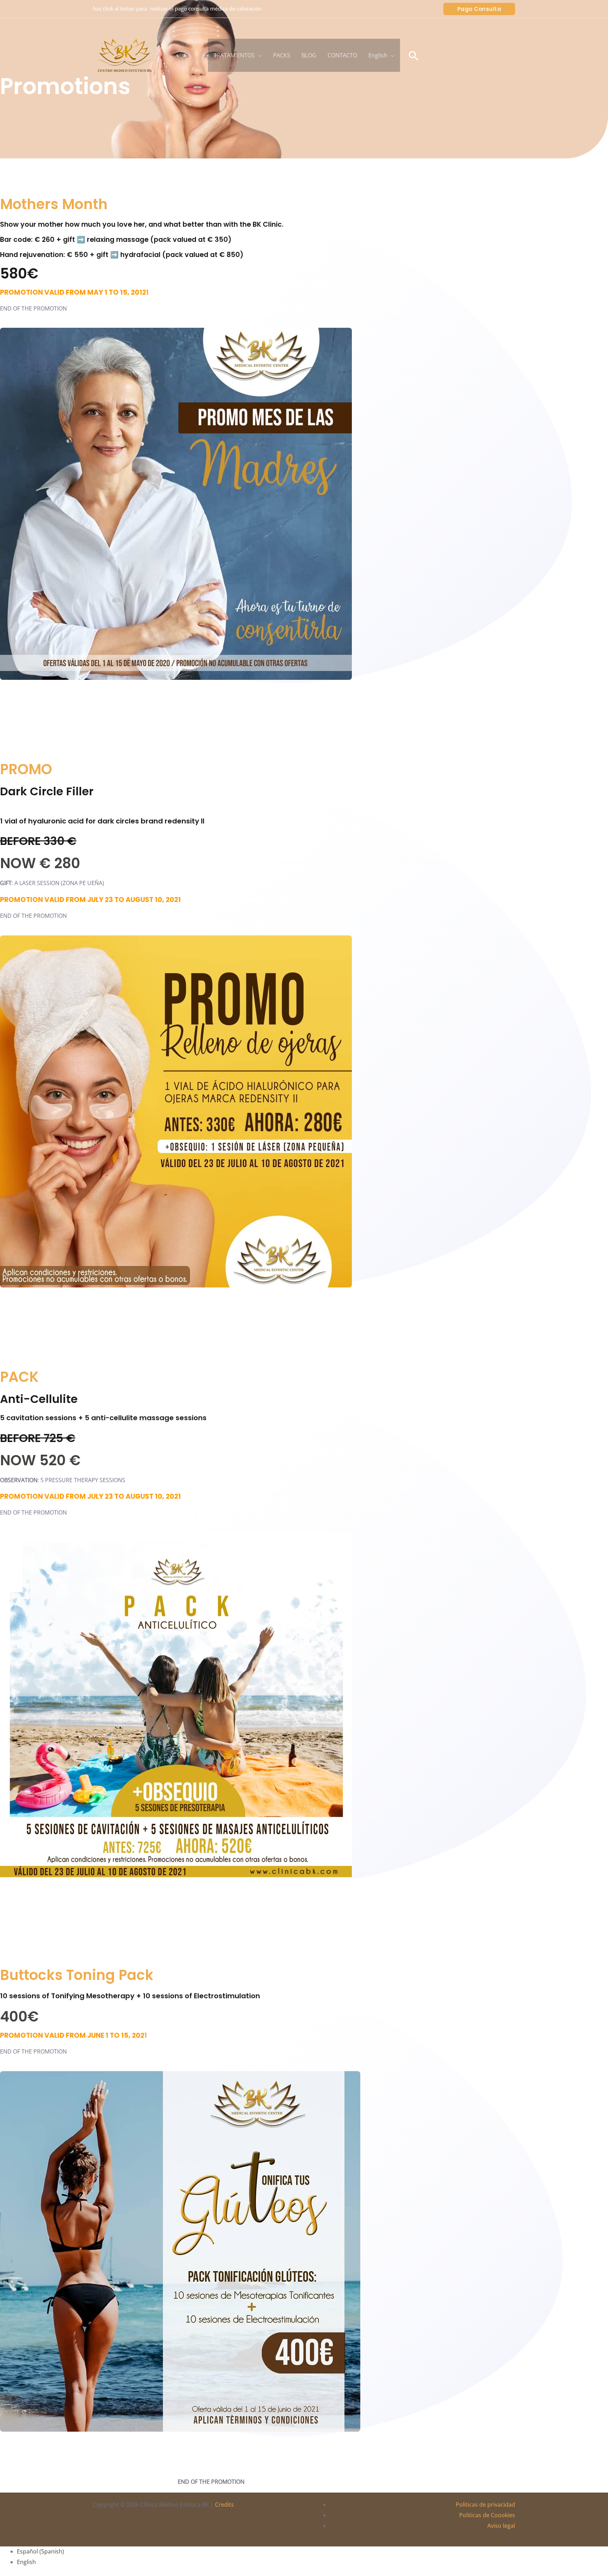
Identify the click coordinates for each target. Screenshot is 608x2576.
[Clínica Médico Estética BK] (125, 55)
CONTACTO (342, 55)
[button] (479, 9)
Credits (224, 2505)
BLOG (309, 55)
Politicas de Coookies (487, 2515)
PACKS (282, 55)
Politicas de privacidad (485, 2505)
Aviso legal (501, 2526)
